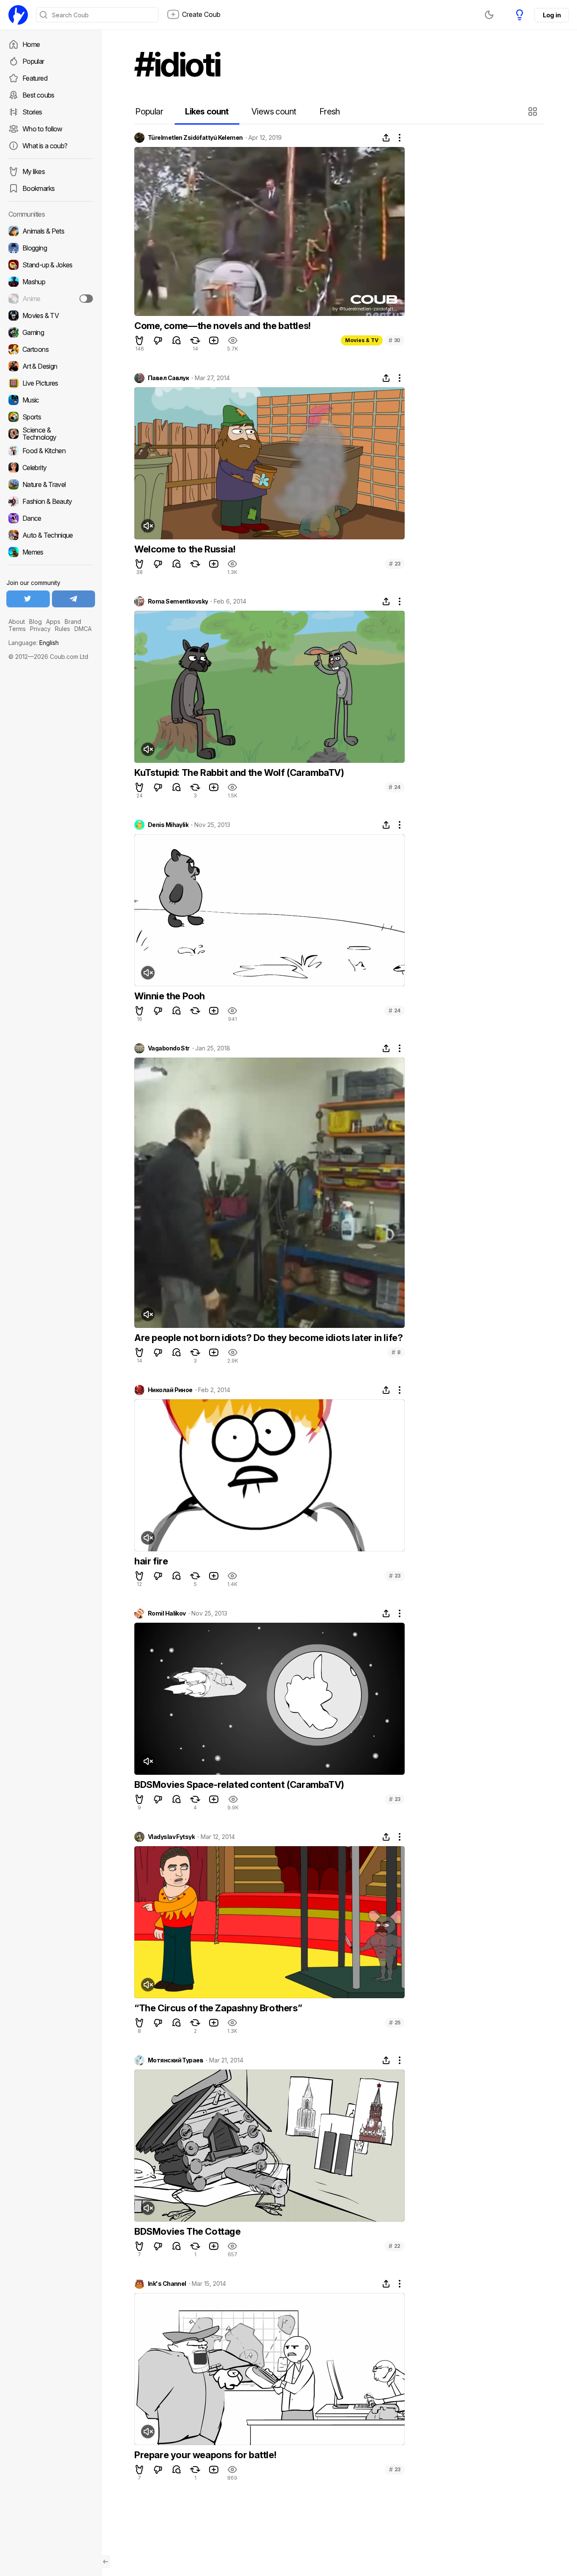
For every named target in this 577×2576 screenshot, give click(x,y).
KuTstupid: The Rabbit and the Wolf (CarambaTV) (239, 773)
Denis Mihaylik (168, 825)
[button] (534, 112)
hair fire (151, 1561)
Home (31, 44)
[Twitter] (28, 599)
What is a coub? (45, 146)
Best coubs (38, 95)
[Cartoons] (51, 349)
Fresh (330, 112)
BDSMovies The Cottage (188, 2231)
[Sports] (51, 417)
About (17, 622)
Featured (35, 78)
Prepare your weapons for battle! (205, 2455)
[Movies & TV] (51, 316)
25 (395, 2022)
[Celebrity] (51, 468)
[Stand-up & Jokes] (51, 265)
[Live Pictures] (51, 383)
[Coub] (18, 15)
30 (395, 340)
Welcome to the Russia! (185, 549)
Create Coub (201, 14)
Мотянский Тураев (176, 2060)
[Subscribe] (86, 299)
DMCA (83, 629)
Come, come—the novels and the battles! (223, 326)
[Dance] (51, 518)
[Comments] (177, 340)
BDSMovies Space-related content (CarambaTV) (239, 1784)
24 (395, 787)
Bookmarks (38, 188)
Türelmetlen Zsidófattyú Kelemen (195, 138)
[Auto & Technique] (51, 535)
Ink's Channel (167, 2284)
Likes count (207, 112)
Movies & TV (362, 340)
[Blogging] (51, 248)
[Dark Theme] (489, 15)
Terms (17, 629)
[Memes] (51, 552)
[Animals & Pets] (51, 231)
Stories (32, 112)
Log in (552, 15)
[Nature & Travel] (51, 484)
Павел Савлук (168, 378)
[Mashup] (51, 282)
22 (395, 2246)
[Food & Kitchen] (51, 451)
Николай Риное (170, 1390)
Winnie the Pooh (170, 996)
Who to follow (42, 129)
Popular (33, 61)
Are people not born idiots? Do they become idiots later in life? (268, 1338)
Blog (35, 622)
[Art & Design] (51, 366)
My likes (34, 171)
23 (395, 564)
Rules (63, 629)
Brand (73, 622)
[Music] (51, 400)
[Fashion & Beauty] (51, 501)
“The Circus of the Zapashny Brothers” (218, 2008)
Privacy (40, 629)
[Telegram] (74, 599)
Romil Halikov (167, 1613)
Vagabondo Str (169, 1048)
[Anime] (51, 299)
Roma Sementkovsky (178, 601)
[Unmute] (148, 526)
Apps (53, 622)
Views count (274, 112)
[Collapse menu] (106, 2562)
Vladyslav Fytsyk (171, 1837)
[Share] (386, 138)
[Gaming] (51, 332)
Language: (34, 643)
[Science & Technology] (51, 434)
